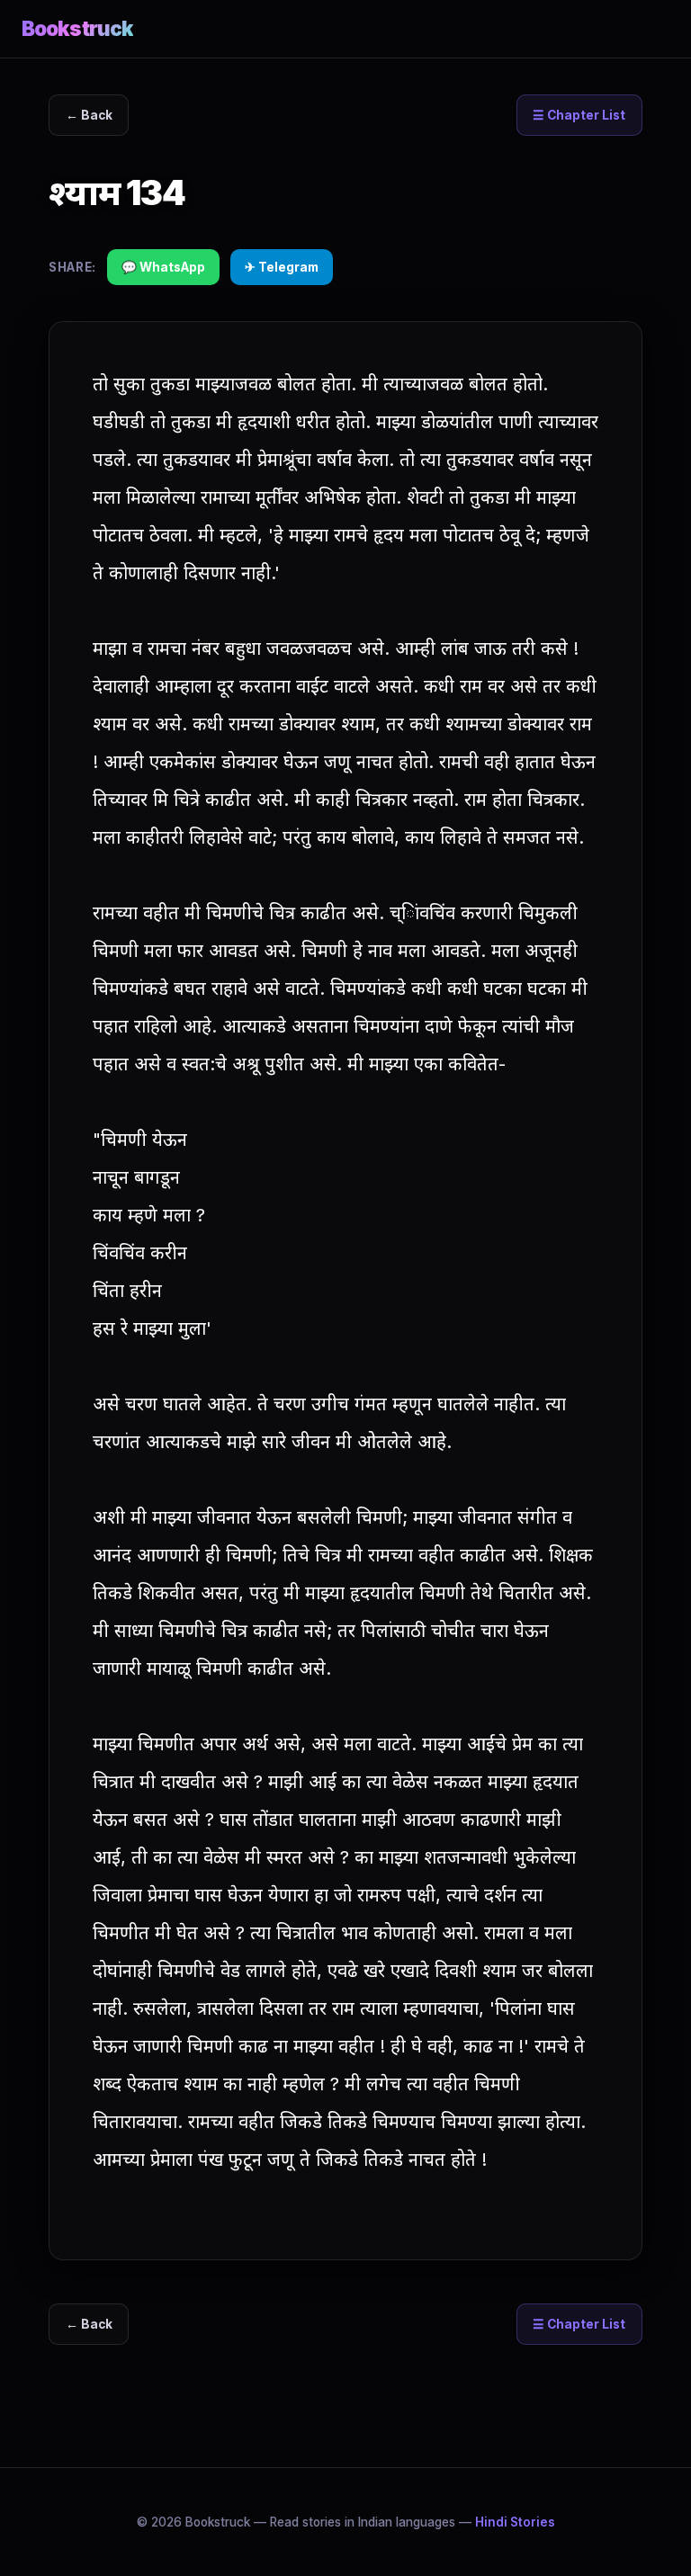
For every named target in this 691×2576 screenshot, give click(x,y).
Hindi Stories (515, 2522)
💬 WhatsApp (163, 267)
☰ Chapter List (579, 115)
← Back (89, 115)
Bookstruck (77, 28)
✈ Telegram (282, 267)
